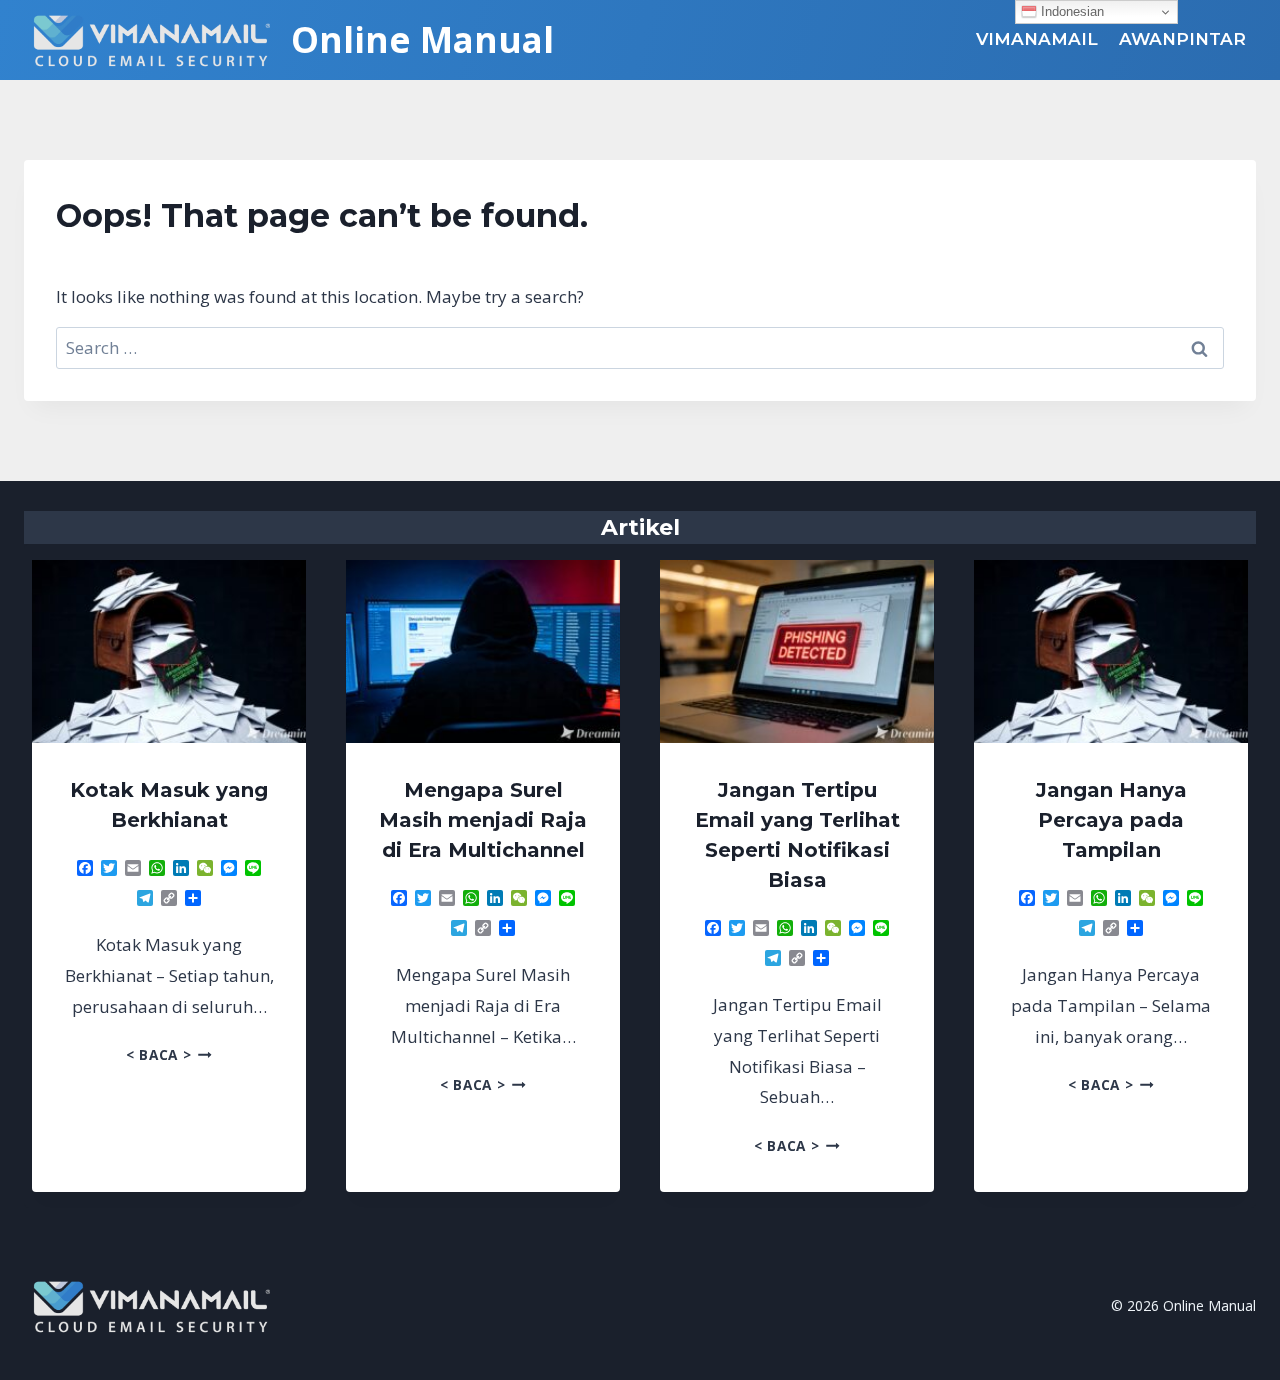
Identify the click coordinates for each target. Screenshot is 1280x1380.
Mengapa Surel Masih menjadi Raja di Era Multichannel (483, 820)
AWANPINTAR (1182, 39)
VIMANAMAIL (1037, 39)
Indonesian (1070, 11)
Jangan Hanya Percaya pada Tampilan (1111, 820)
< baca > (169, 1054)
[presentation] (169, 651)
